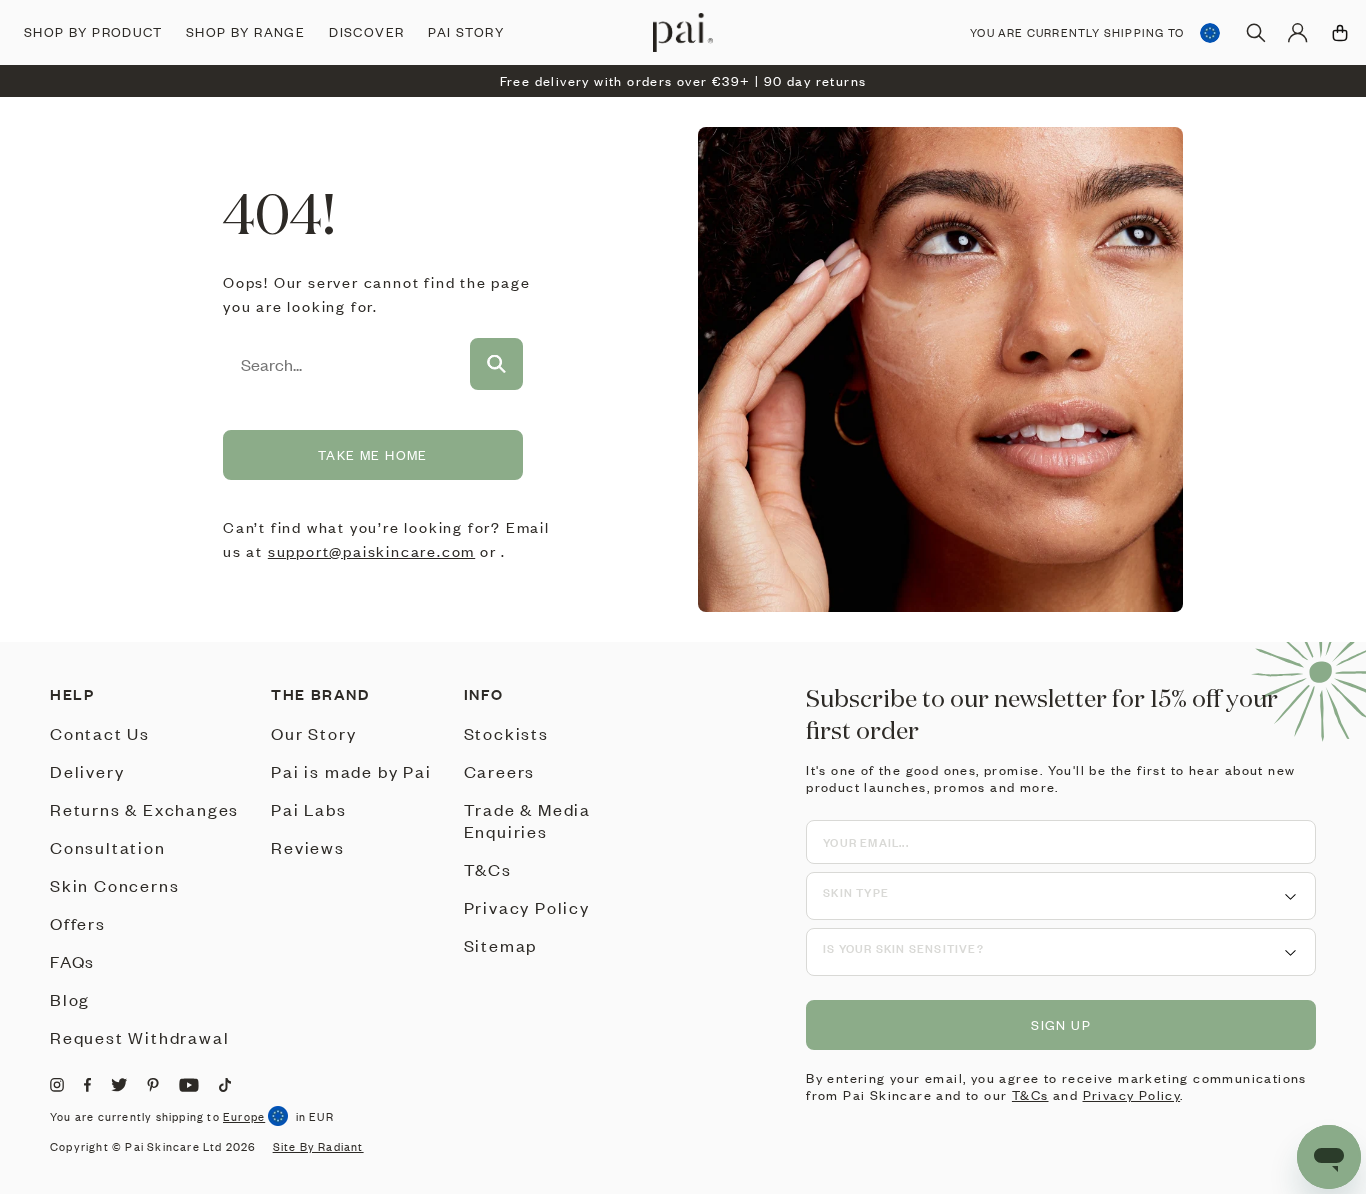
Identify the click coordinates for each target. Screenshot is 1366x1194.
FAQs (72, 961)
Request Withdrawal (139, 1037)
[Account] (1298, 33)
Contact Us (100, 733)
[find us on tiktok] (225, 1085)
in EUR (315, 1117)
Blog (70, 999)
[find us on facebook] (87, 1085)
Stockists (506, 733)
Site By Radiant (318, 1147)
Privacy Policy (527, 907)
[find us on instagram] (57, 1085)
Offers (78, 923)
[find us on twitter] (119, 1085)
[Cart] (1340, 33)
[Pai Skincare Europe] (683, 32)
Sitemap (501, 945)
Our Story (313, 733)
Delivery (87, 771)
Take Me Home (373, 455)
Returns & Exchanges (144, 809)
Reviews (308, 847)
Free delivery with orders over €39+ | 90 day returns (683, 81)
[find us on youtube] (189, 1085)
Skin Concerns (114, 885)
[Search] (1256, 33)
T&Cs (488, 869)
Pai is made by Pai (351, 771)
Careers (500, 771)
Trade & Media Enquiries (527, 820)
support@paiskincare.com (371, 551)
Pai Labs (308, 809)
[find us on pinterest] (153, 1085)
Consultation (108, 847)
